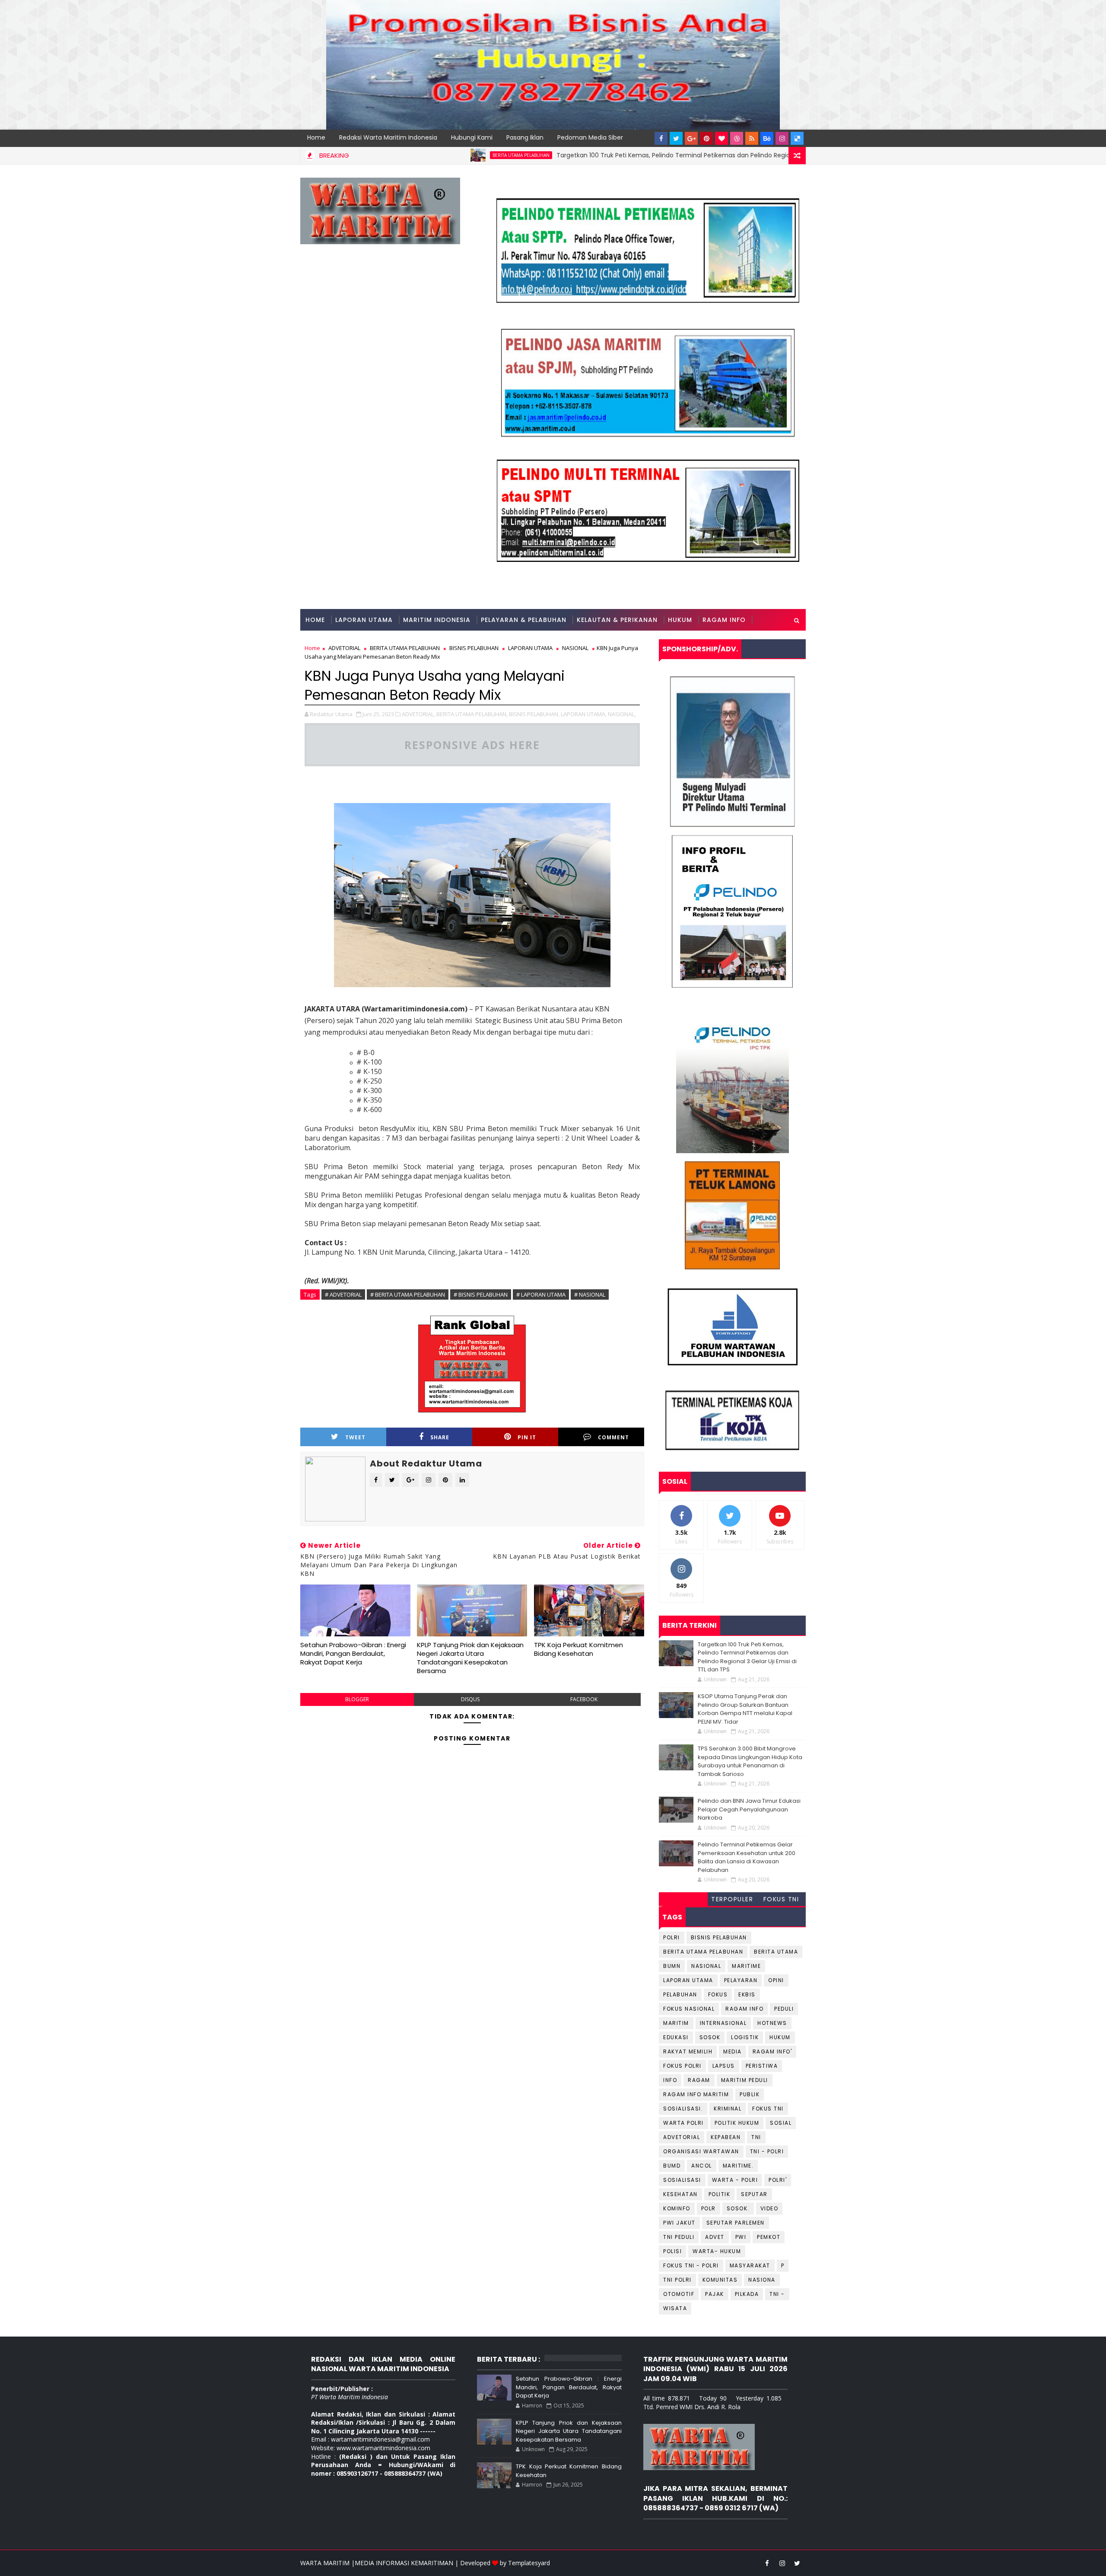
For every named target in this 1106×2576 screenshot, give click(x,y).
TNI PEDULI (679, 2237)
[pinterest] (706, 138)
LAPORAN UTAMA (364, 620)
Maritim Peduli (745, 2080)
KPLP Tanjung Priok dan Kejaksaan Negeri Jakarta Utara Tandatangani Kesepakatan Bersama (470, 1658)
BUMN (672, 1966)
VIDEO (769, 2208)
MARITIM (676, 2023)
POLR (709, 2208)
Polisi (672, 2251)
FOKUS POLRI (682, 2066)
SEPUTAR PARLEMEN (736, 2223)
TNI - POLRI (767, 2151)
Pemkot (769, 2237)
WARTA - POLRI (735, 2180)
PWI (741, 2237)
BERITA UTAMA (776, 1952)
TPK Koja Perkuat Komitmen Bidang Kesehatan (578, 1649)
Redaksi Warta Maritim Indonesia (388, 137)
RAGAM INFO (724, 620)
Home (316, 137)
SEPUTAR (754, 2194)
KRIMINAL (728, 2109)
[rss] (752, 138)
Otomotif (679, 2294)
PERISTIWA (762, 2066)
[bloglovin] (721, 138)
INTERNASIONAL (723, 2023)
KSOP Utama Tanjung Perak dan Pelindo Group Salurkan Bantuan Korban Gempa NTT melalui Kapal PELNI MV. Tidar (745, 1709)
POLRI (672, 1937)
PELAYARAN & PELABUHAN (524, 620)
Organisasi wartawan (701, 2151)
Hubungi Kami (472, 137)
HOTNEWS (772, 2023)
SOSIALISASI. (683, 2109)
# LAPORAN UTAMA (541, 1294)
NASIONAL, (622, 714)
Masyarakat (750, 2265)
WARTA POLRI (683, 2123)
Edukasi (676, 2037)
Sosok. (738, 2208)
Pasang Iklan (525, 137)
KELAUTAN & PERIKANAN (617, 620)
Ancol (702, 2166)
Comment (613, 1437)
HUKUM (680, 620)
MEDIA (733, 2052)
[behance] (767, 138)
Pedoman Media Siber (590, 137)
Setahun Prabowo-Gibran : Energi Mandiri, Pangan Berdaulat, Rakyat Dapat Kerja (353, 1654)
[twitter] (676, 138)
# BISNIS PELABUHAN (481, 1294)
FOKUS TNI (781, 1899)
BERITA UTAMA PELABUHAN (424, 155)
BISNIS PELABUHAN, (534, 714)
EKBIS (747, 1994)
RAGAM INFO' (772, 2052)
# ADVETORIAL (343, 1294)
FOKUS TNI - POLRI (691, 2265)
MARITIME (746, 1966)
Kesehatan (680, 2194)
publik (750, 2094)
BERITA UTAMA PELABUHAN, (472, 714)
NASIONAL (706, 1966)
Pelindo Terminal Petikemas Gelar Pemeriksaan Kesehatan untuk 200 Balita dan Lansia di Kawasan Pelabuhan (747, 1857)
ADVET (715, 2237)
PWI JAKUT (679, 2223)
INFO (670, 2080)
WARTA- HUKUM (717, 2251)
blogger (357, 1699)
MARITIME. (738, 2166)
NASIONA (762, 2280)
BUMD (672, 2166)
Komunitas (720, 2280)
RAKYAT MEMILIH (688, 2052)
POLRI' (778, 2180)
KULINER (319, 641)
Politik (720, 2194)
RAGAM (699, 2080)
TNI (756, 2137)
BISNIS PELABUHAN (719, 1937)
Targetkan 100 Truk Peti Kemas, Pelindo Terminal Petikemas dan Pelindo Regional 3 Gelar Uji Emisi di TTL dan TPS (627, 155)
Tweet (355, 1437)
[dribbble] (737, 138)
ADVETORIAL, (418, 714)
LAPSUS (724, 2066)
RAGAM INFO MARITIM (696, 2094)
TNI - (777, 2294)
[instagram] (782, 138)
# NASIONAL (590, 1294)
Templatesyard (529, 2563)
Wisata (675, 2308)
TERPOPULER (732, 1899)
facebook (584, 1699)
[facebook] (661, 138)
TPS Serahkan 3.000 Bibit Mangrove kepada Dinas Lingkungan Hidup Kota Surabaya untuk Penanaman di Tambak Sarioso (750, 1761)
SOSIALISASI (682, 2180)
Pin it (527, 1437)
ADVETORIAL (682, 2137)
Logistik (745, 2037)
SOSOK (710, 2037)
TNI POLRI (677, 2280)
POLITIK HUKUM (737, 2123)
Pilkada (747, 2294)
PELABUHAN (680, 1994)
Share (440, 1437)
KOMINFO (677, 2208)
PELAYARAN (741, 1980)
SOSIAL (781, 2123)
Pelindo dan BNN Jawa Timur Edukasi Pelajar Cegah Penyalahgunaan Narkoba (749, 1809)
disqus (470, 1699)
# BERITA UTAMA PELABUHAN (408, 1294)
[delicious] (797, 138)
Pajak (715, 2294)
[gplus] (691, 138)
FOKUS (718, 1994)
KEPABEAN (726, 2137)
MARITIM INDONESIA (437, 620)
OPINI (776, 1980)
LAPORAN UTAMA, (584, 714)
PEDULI (784, 2009)
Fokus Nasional (689, 2009)
